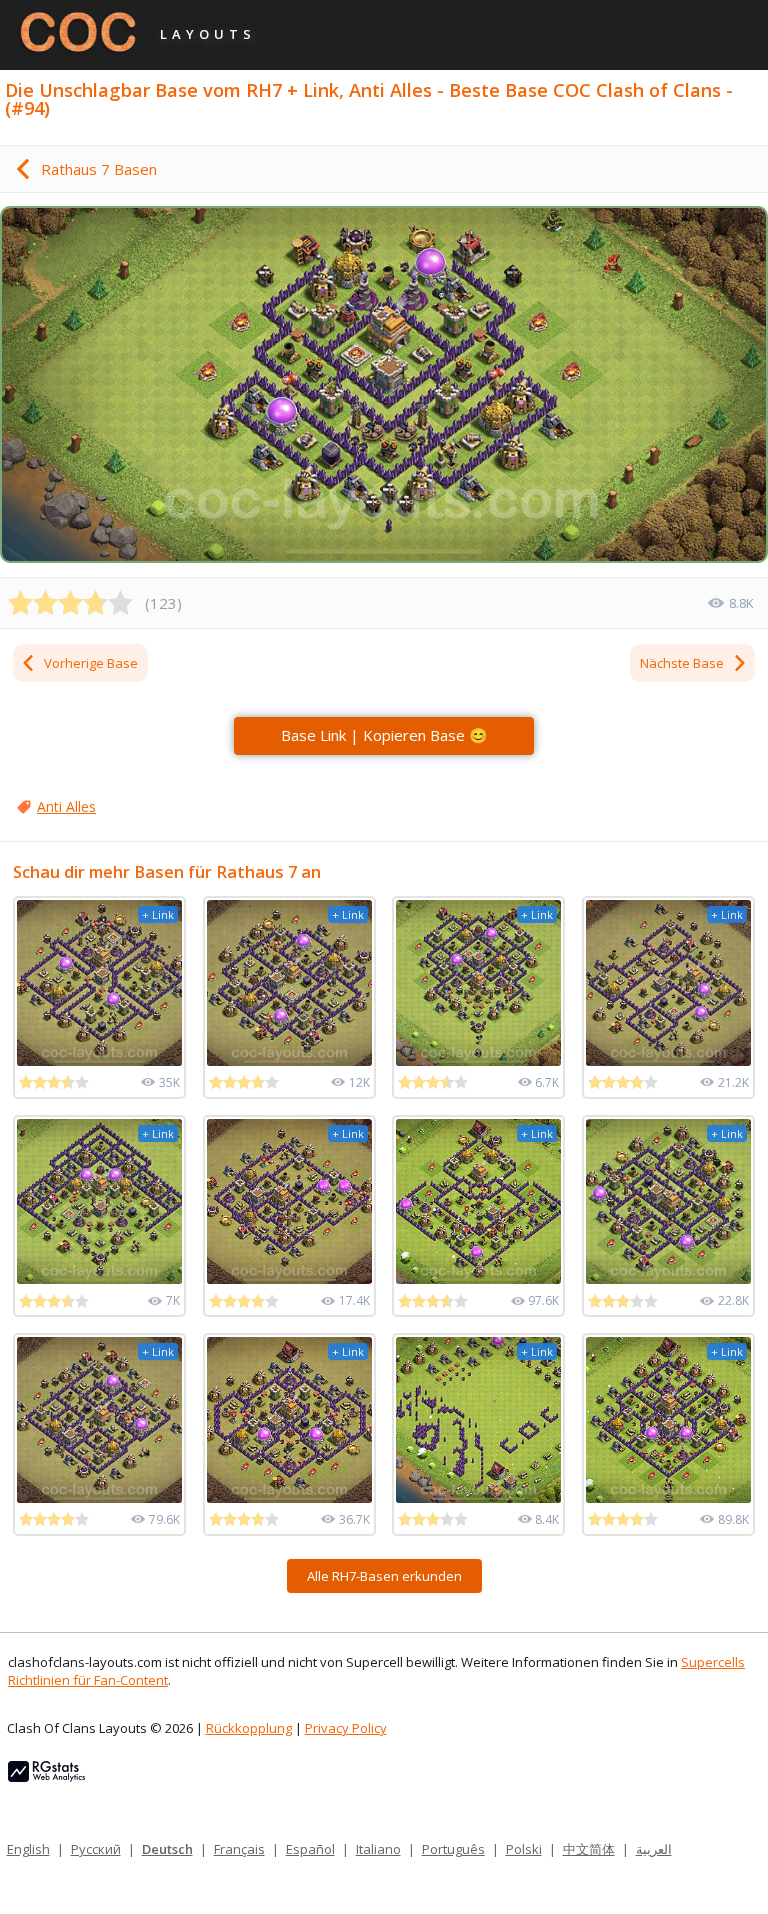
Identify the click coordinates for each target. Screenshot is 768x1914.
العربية (654, 1849)
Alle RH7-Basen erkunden (384, 1576)
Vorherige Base (91, 663)
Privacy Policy (346, 1728)
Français (239, 1849)
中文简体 (589, 1849)
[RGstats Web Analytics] (46, 1777)
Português (453, 1849)
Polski (524, 1849)
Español (310, 1849)
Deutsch (167, 1849)
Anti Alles (66, 806)
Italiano (378, 1849)
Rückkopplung (249, 1728)
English (28, 1849)
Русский (96, 1849)
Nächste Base (682, 663)
